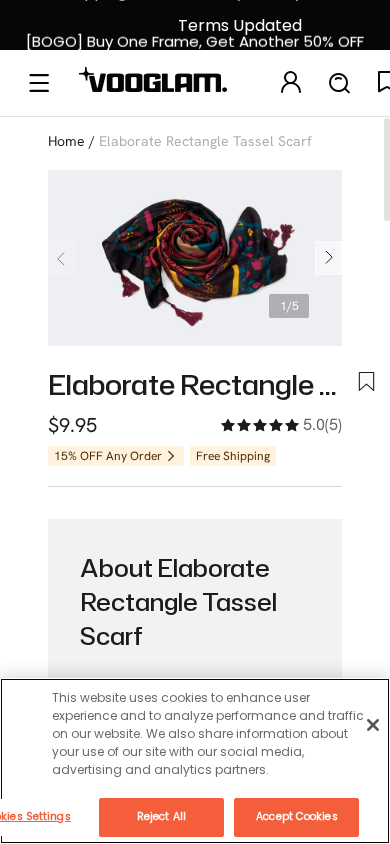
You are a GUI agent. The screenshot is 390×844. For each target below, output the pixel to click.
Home (66, 141)
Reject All (161, 816)
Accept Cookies (296, 816)
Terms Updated (240, 25)
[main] (195, 761)
